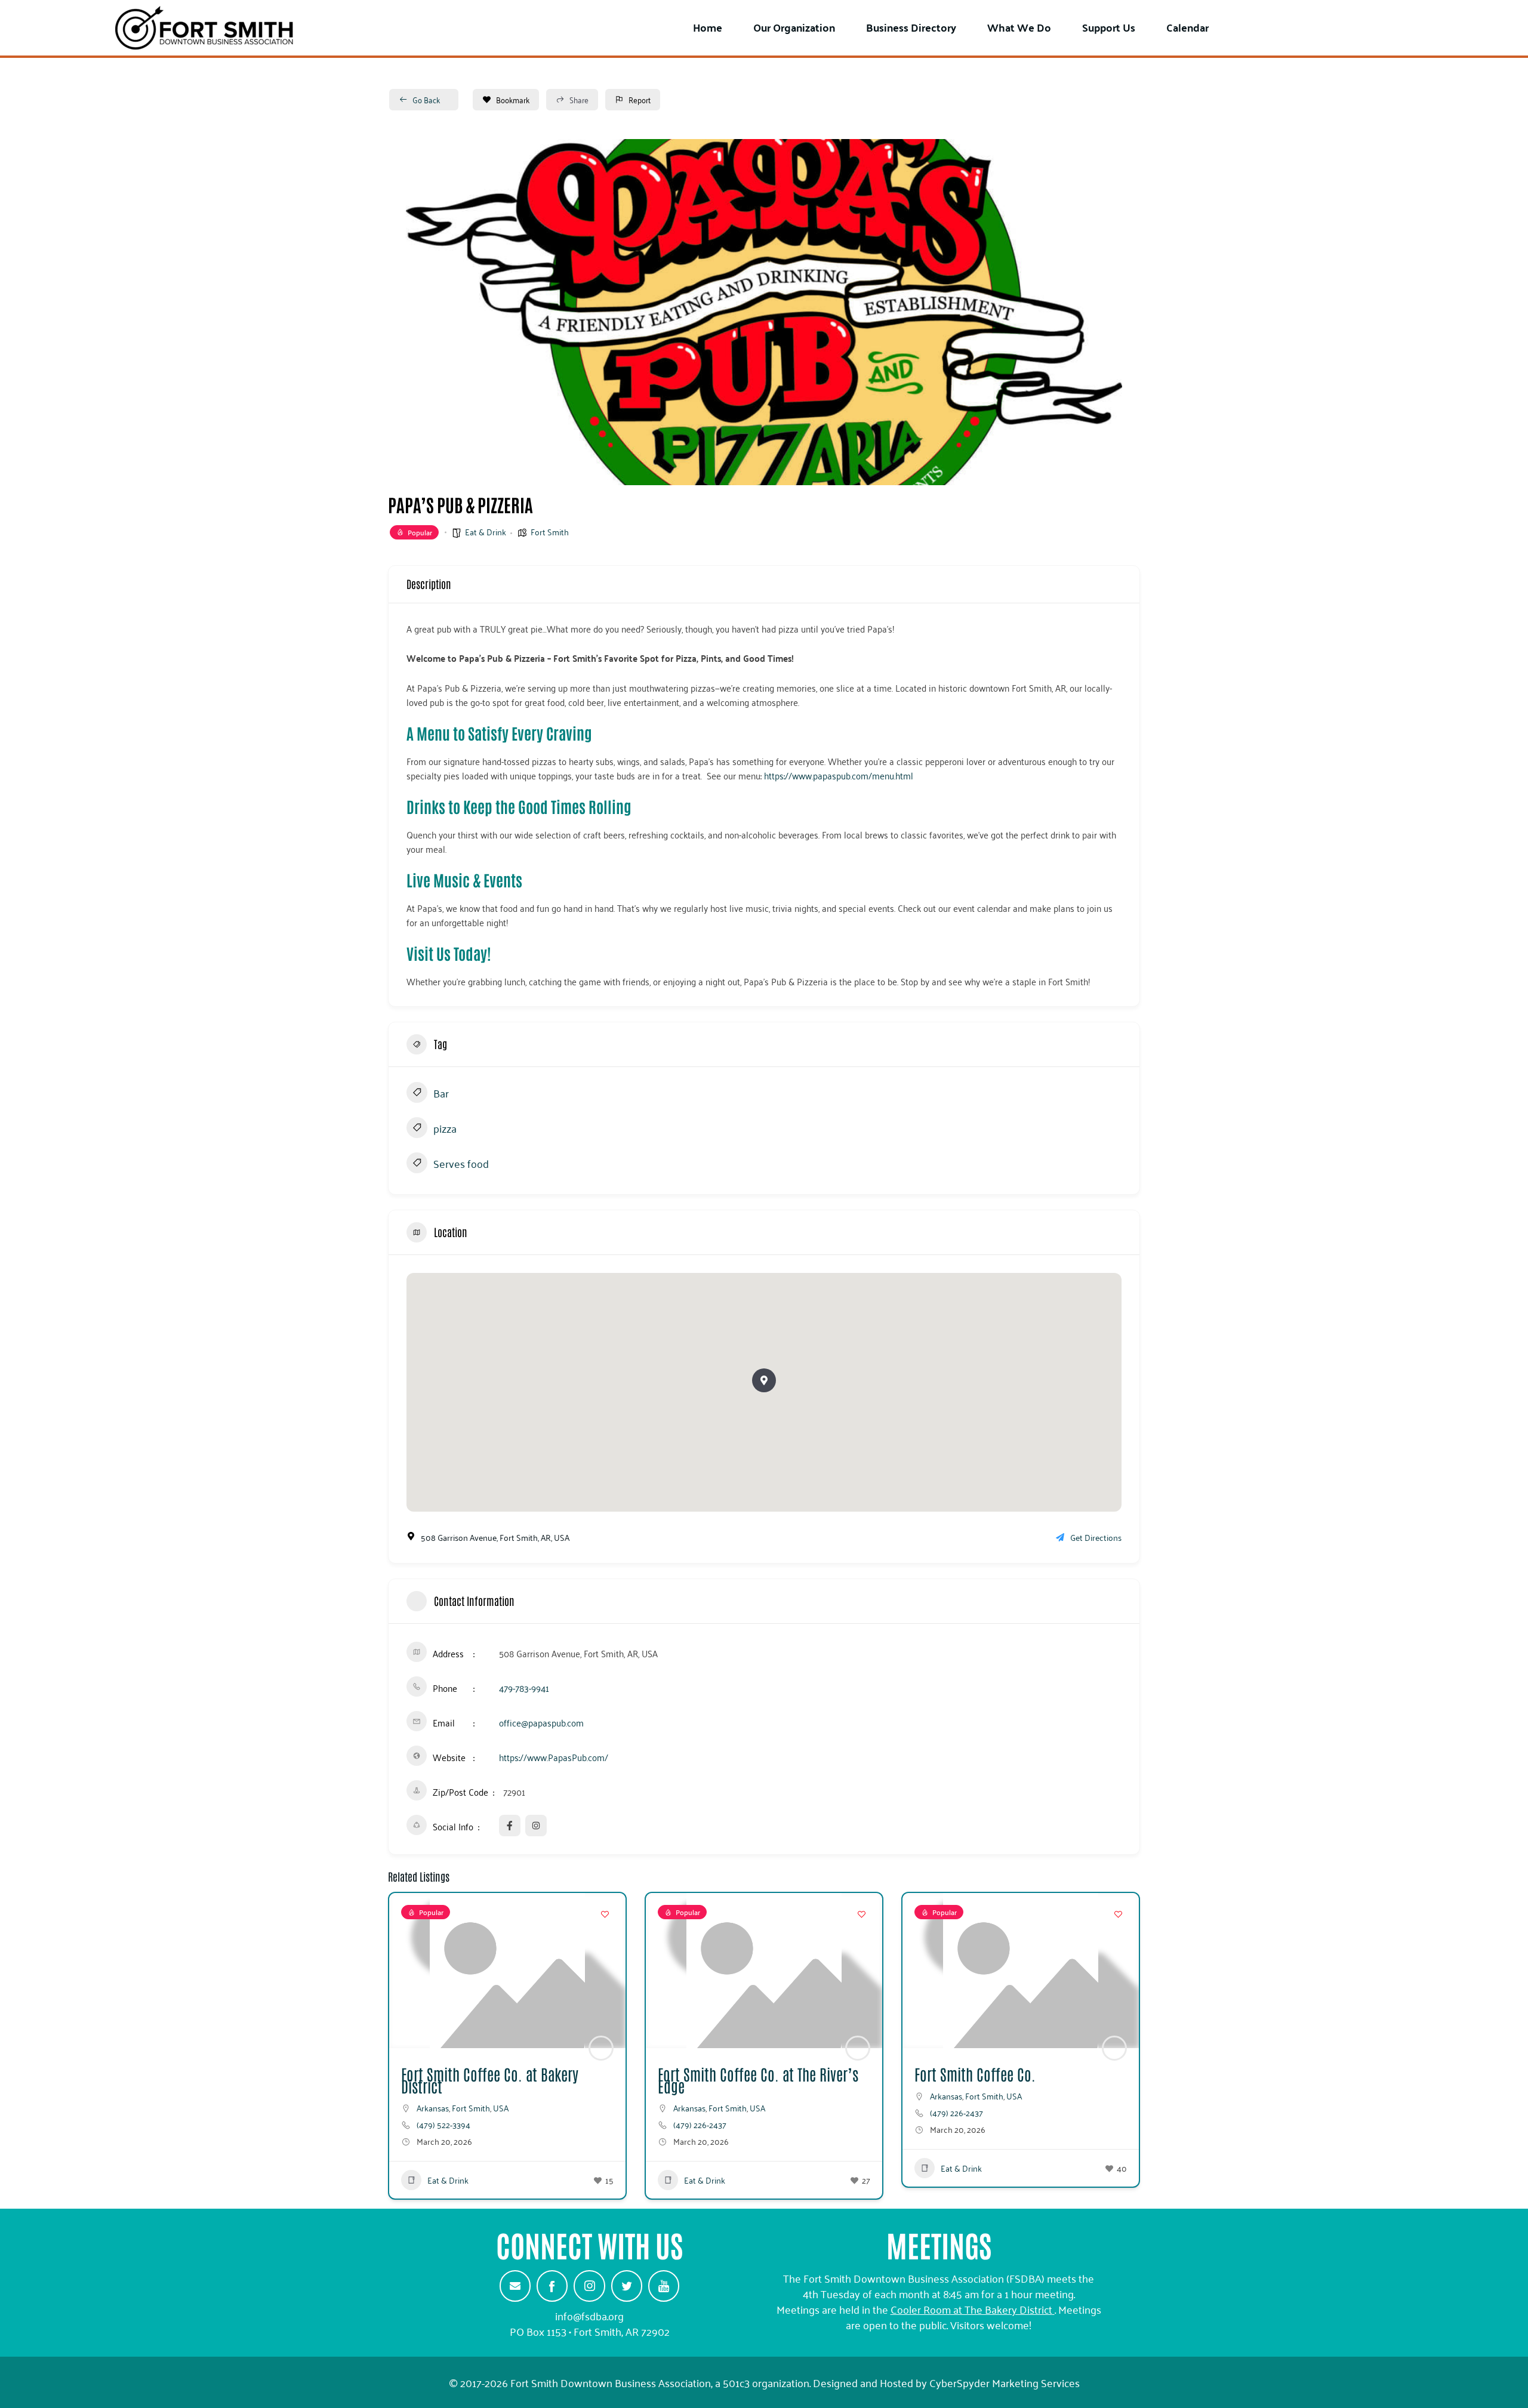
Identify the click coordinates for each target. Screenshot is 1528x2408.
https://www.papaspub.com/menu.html (839, 775)
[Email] (515, 2286)
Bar (441, 1094)
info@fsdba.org (589, 2315)
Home (708, 27)
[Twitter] (627, 2286)
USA (501, 2108)
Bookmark (513, 99)
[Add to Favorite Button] (605, 1914)
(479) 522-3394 (443, 2125)
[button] (764, 1380)
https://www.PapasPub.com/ (554, 1757)
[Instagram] (589, 2286)
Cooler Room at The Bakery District (971, 2309)
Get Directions (1096, 1537)
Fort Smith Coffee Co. (975, 2074)
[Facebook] (552, 2286)
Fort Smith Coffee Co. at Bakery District (490, 2080)
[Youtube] (664, 2286)
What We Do (1019, 27)
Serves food (461, 1164)
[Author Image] (601, 2048)
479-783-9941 (524, 1688)
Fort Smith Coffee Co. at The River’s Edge (758, 2080)
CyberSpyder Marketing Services (1005, 2382)
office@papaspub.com (541, 1722)
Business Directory (911, 27)
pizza (445, 1129)
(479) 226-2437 (700, 2125)
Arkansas (433, 2108)
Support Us (1109, 27)
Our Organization (794, 27)
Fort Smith (550, 531)
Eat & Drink (486, 531)
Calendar (1187, 27)
